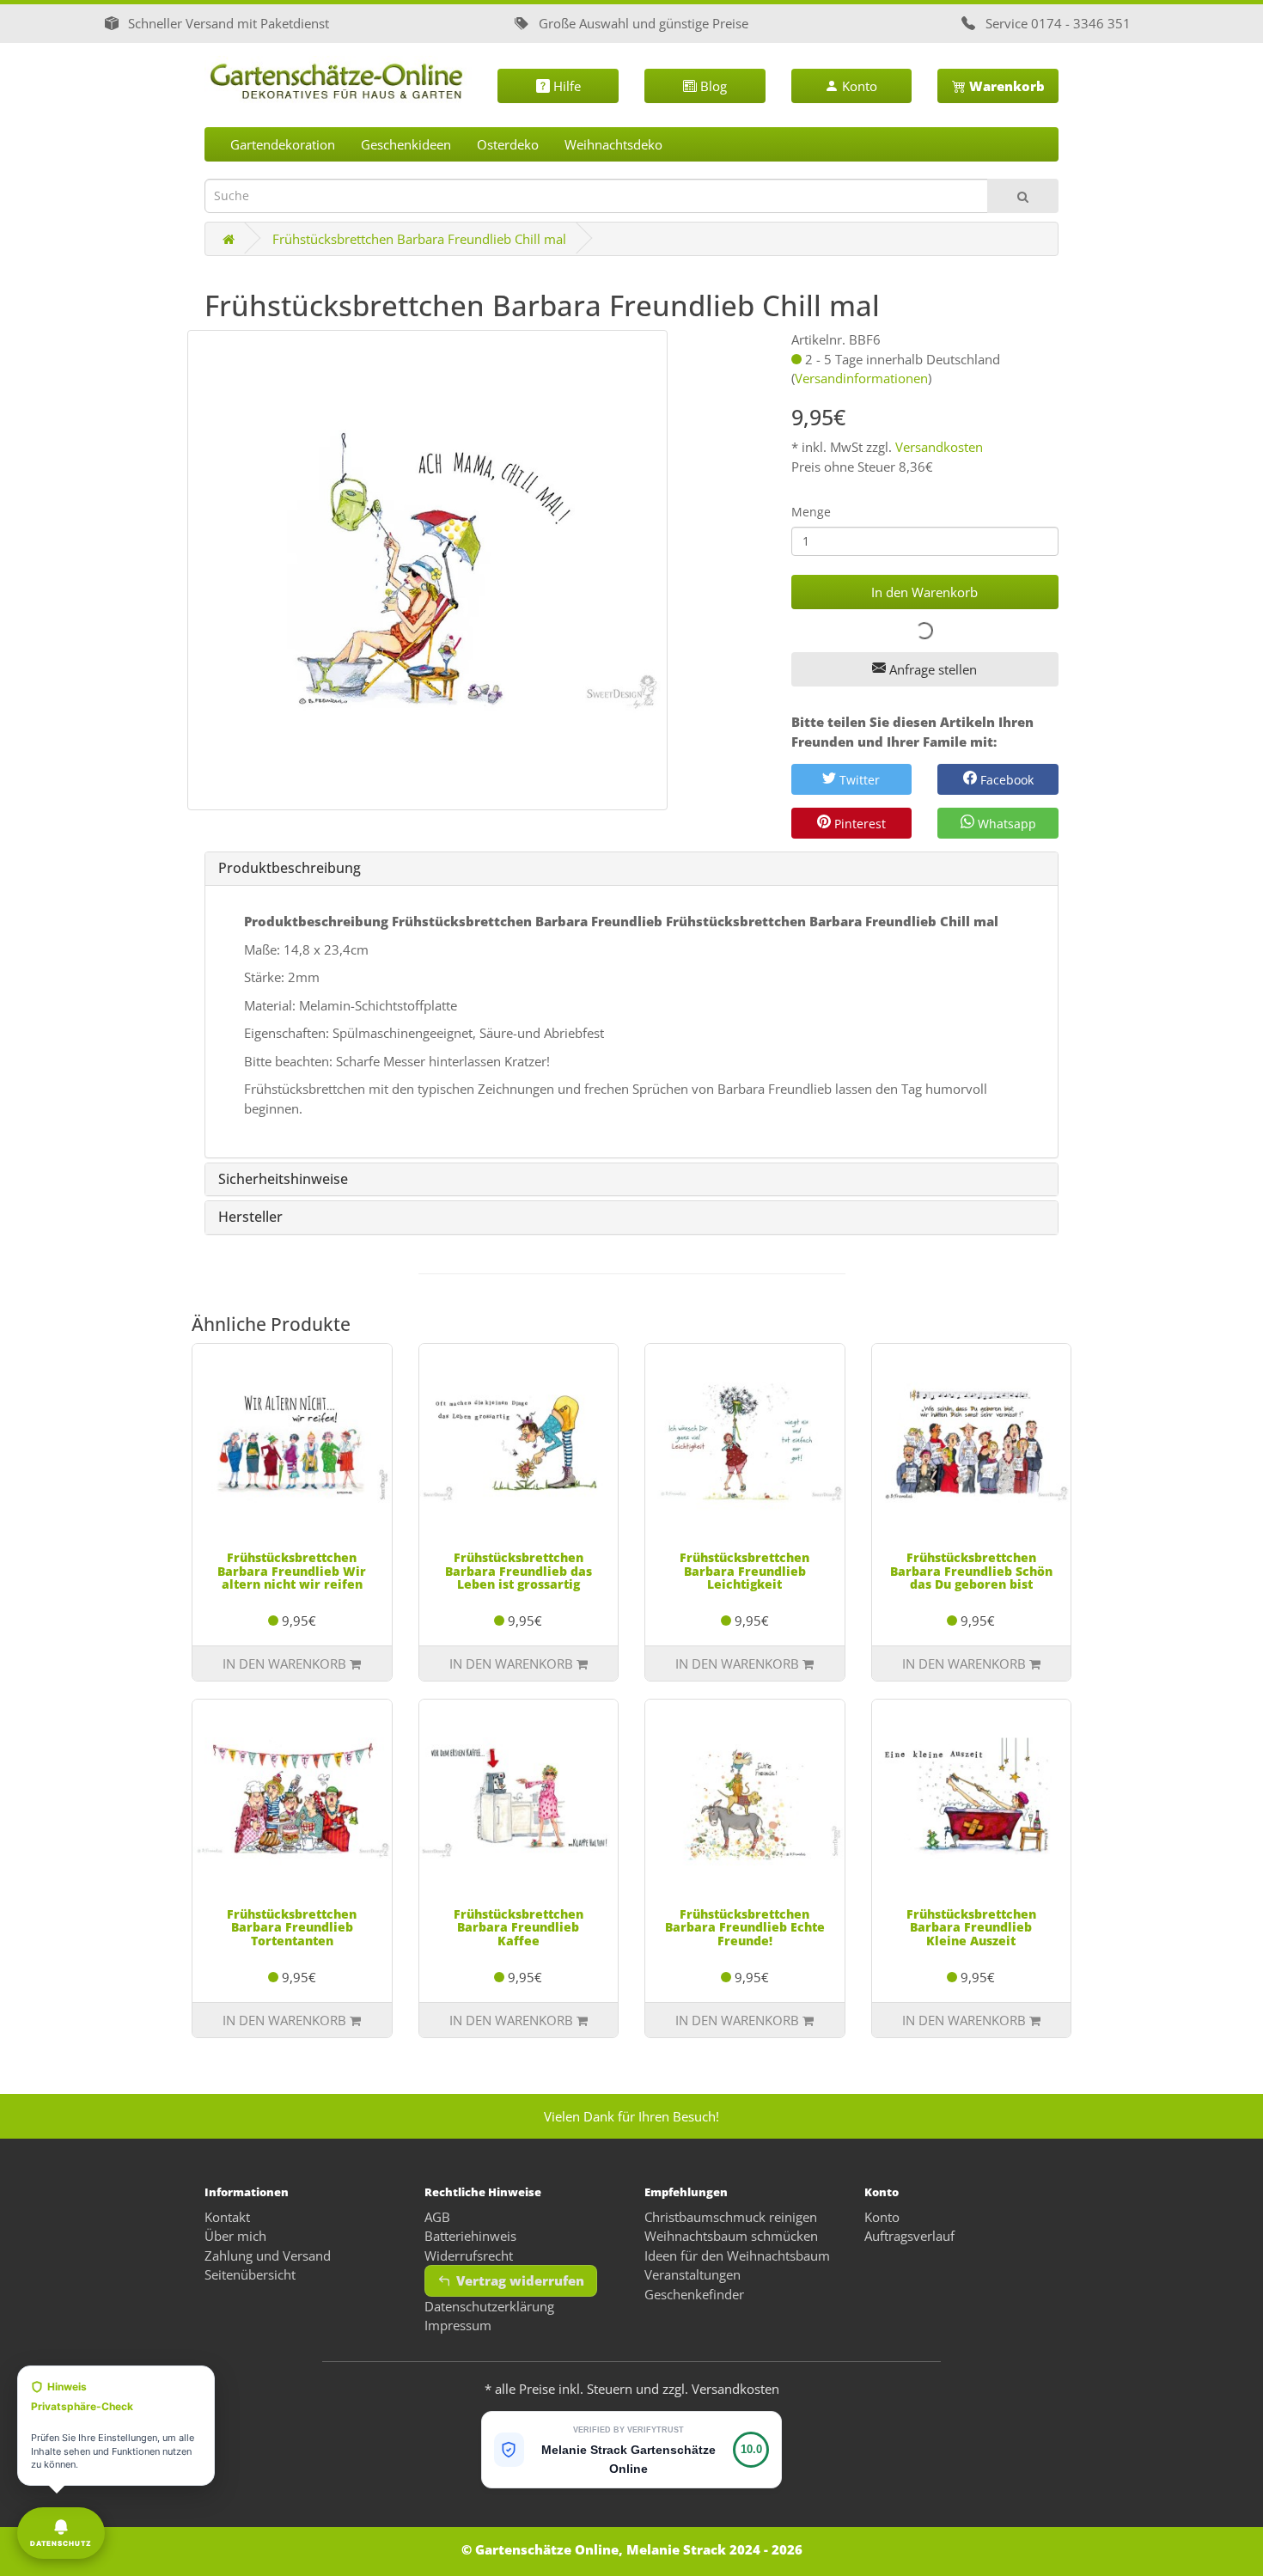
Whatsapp (1005, 824)
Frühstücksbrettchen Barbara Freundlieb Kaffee (519, 1927)
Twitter (858, 780)
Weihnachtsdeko (613, 144)
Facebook (1005, 780)
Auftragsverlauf (909, 2236)
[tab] (631, 869)
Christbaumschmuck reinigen (731, 2217)
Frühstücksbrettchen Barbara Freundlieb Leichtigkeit (744, 1571)
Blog (712, 86)
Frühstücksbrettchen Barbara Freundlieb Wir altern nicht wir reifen (292, 1571)
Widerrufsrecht (469, 2256)
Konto (858, 86)
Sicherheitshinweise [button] (283, 1180)
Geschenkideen (406, 144)
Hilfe (565, 86)
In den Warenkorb (924, 592)
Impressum (458, 2325)
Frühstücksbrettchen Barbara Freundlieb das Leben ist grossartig (519, 1571)
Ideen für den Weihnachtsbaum (737, 2256)
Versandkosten (939, 447)
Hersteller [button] (250, 1218)
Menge (811, 512)
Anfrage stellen (931, 669)
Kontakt (227, 2217)
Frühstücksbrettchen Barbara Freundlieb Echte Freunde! (745, 1927)
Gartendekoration (283, 144)
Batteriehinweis (470, 2236)
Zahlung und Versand (268, 2256)
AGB (437, 2217)
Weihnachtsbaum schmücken (731, 2236)
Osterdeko (508, 144)
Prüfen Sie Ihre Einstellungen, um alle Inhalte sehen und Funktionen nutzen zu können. (113, 2425)
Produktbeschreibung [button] (290, 869)
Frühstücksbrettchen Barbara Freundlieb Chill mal (419, 239)
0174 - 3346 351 (1081, 23)
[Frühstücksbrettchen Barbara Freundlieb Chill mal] (427, 570)
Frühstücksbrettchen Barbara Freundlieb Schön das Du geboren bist (971, 1571)
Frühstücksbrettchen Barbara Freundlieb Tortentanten (292, 1927)
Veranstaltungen (693, 2274)
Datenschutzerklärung (489, 2306)
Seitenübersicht (250, 2274)
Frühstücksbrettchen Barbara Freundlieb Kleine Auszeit (971, 1927)
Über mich (235, 2236)
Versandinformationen (861, 378)
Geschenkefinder (694, 2294)
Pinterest (858, 824)
